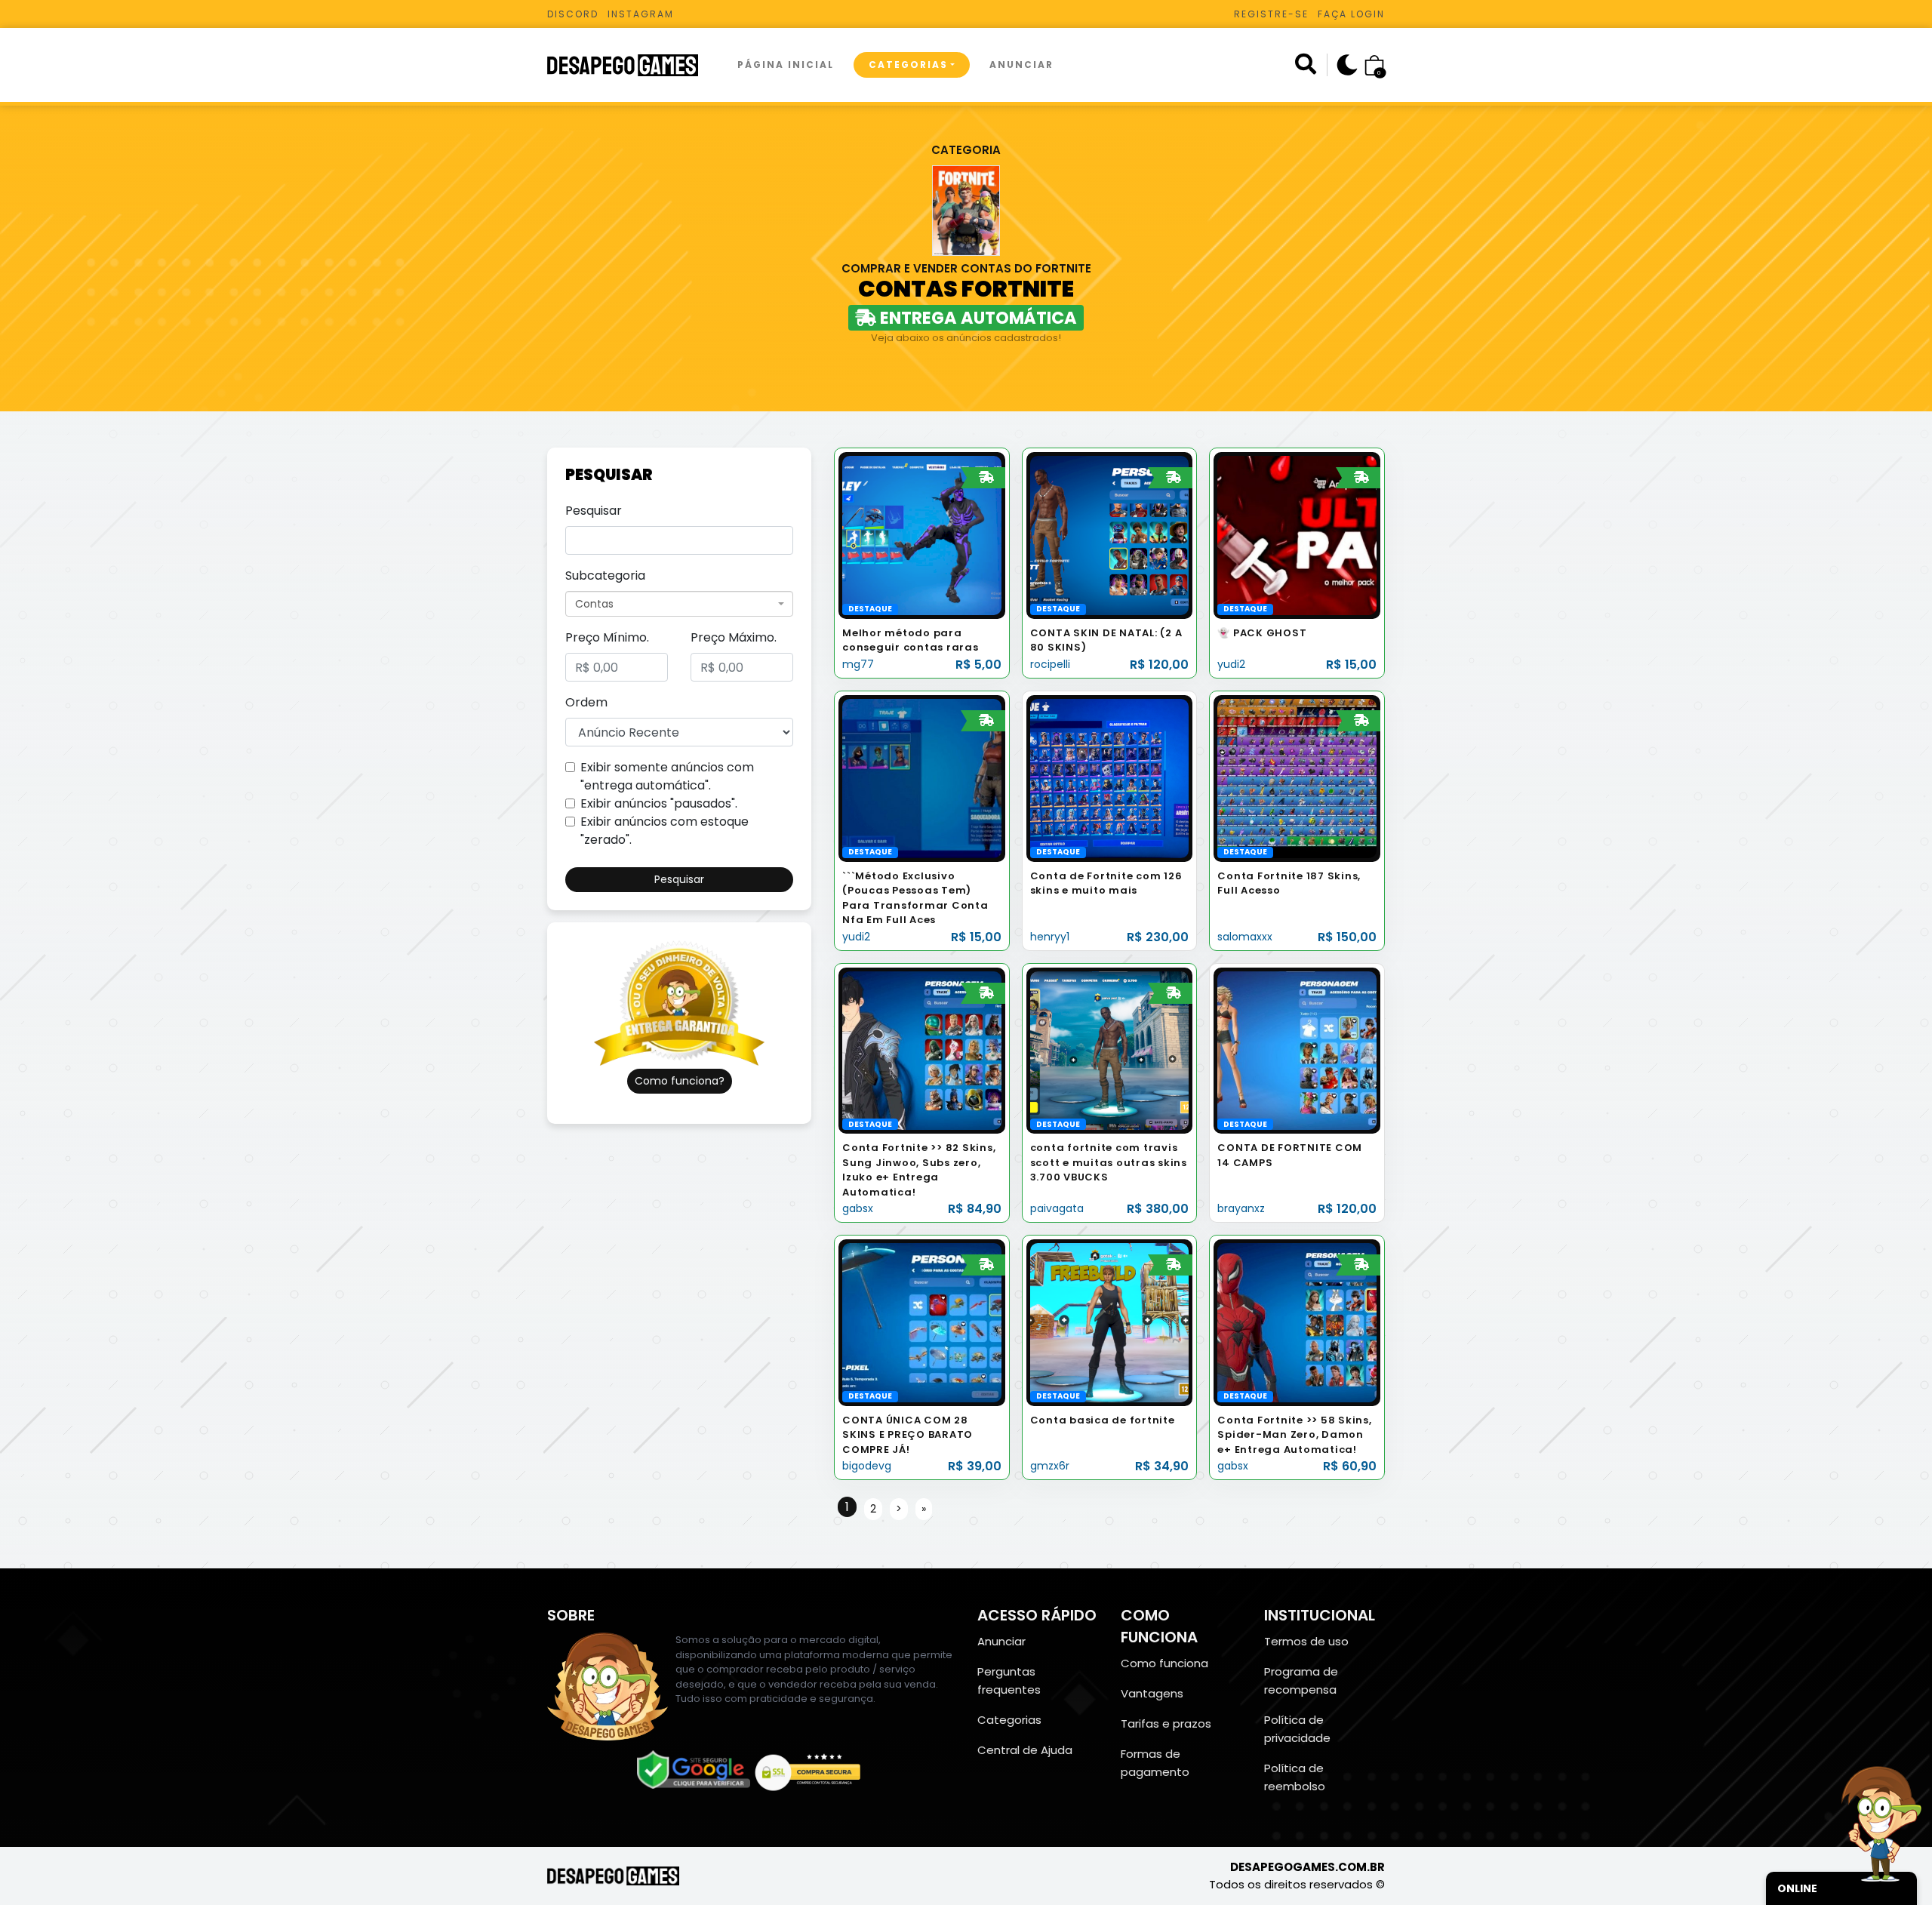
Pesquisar (594, 511)
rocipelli (1050, 664)
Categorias (908, 65)
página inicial (786, 65)
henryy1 (1050, 937)
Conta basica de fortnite (1103, 1420)
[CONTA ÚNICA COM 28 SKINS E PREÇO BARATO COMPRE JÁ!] (922, 1322)
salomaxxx (1245, 937)
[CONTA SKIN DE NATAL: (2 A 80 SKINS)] (1110, 535)
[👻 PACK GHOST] (1297, 535)
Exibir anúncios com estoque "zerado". (665, 831)
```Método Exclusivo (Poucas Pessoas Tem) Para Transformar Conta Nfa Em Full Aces (915, 898)
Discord (573, 14)
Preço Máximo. (734, 637)
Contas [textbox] (594, 604)
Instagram (641, 14)
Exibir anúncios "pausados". (659, 803)
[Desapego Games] (632, 65)
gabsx (858, 1208)
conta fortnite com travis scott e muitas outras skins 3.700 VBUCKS (1109, 1162)
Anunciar (1021, 65)
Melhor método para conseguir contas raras (911, 640)
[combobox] (679, 604)
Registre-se (1271, 14)
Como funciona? (680, 1081)
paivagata (1057, 1208)
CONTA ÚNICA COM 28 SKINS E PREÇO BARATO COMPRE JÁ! (908, 1435)
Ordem (586, 702)
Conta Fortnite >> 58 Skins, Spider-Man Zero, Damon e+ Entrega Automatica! (1294, 1435)
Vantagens (1152, 1693)
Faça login (1351, 14)
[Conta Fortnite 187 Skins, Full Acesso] (1297, 778)
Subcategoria (605, 576)
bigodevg (867, 1466)
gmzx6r (1050, 1466)
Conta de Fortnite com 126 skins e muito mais (1106, 883)
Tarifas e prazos (1166, 1723)
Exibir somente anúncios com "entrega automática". (667, 776)
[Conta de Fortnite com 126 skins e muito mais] (1110, 778)
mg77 (858, 664)
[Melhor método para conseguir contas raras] (922, 535)
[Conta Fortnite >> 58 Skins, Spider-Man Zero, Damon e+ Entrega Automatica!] (1297, 1322)
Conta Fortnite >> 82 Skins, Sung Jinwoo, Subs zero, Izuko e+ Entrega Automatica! (919, 1170)
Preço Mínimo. (607, 637)
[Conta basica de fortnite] (1110, 1322)
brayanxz (1241, 1208)
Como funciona (1164, 1663)
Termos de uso (1306, 1641)
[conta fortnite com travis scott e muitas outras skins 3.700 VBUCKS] (1110, 1049)
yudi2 (1231, 664)
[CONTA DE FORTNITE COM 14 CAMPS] (1297, 1049)
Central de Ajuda (1025, 1750)
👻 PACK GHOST (1262, 633)
